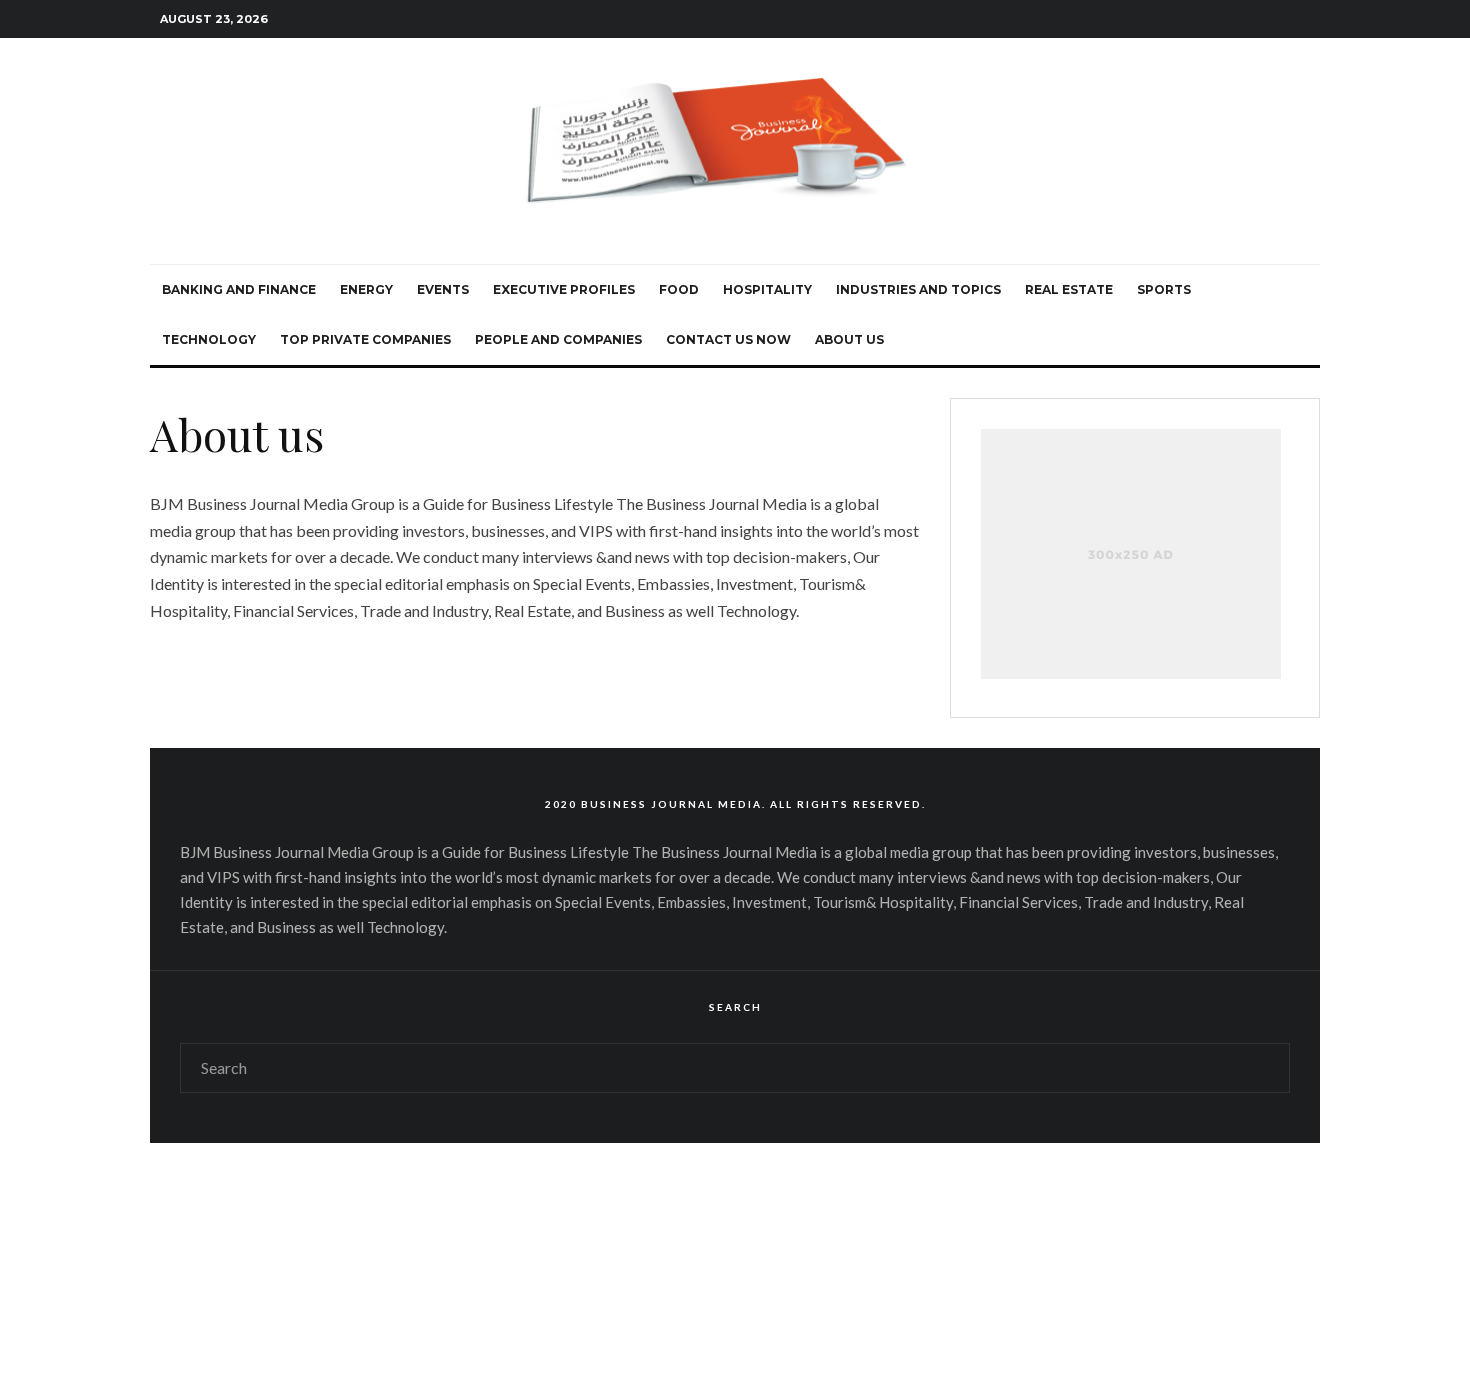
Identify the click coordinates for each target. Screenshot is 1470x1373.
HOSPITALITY (767, 289)
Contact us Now (728, 339)
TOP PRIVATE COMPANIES (365, 339)
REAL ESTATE (1069, 289)
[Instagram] (1199, 19)
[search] (1266, 1068)
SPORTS (1164, 289)
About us (849, 339)
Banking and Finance (239, 289)
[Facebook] (1153, 19)
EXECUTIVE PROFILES (564, 289)
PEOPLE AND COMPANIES (558, 339)
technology (209, 339)
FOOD (679, 289)
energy (366, 289)
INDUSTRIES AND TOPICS (918, 289)
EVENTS (443, 289)
